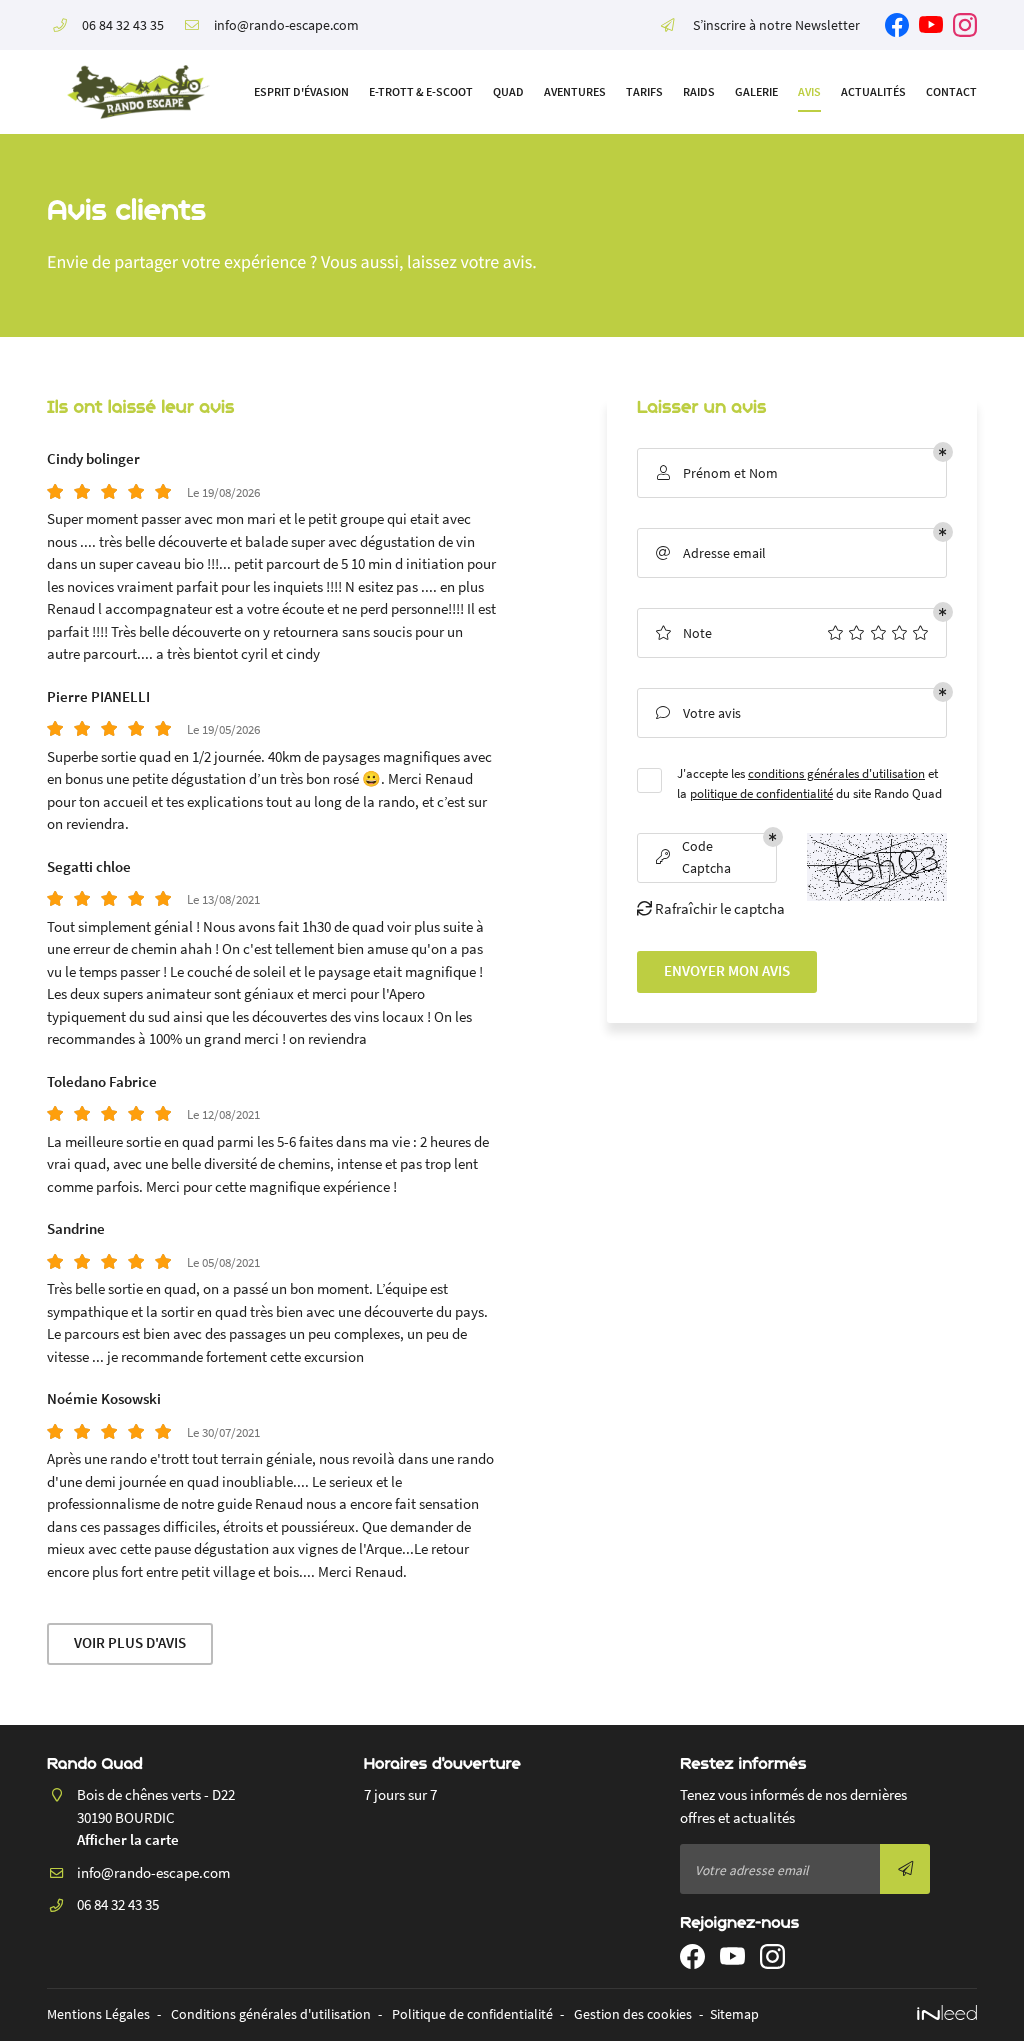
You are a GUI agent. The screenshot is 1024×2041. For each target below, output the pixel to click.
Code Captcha (694, 856)
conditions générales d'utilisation (836, 773)
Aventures (575, 91)
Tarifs (644, 91)
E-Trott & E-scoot (421, 91)
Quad (508, 91)
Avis (809, 91)
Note (683, 633)
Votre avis (698, 713)
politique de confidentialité (761, 793)
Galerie (756, 91)
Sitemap (734, 2014)
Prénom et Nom (717, 473)
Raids (699, 91)
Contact (951, 91)
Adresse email (711, 553)
